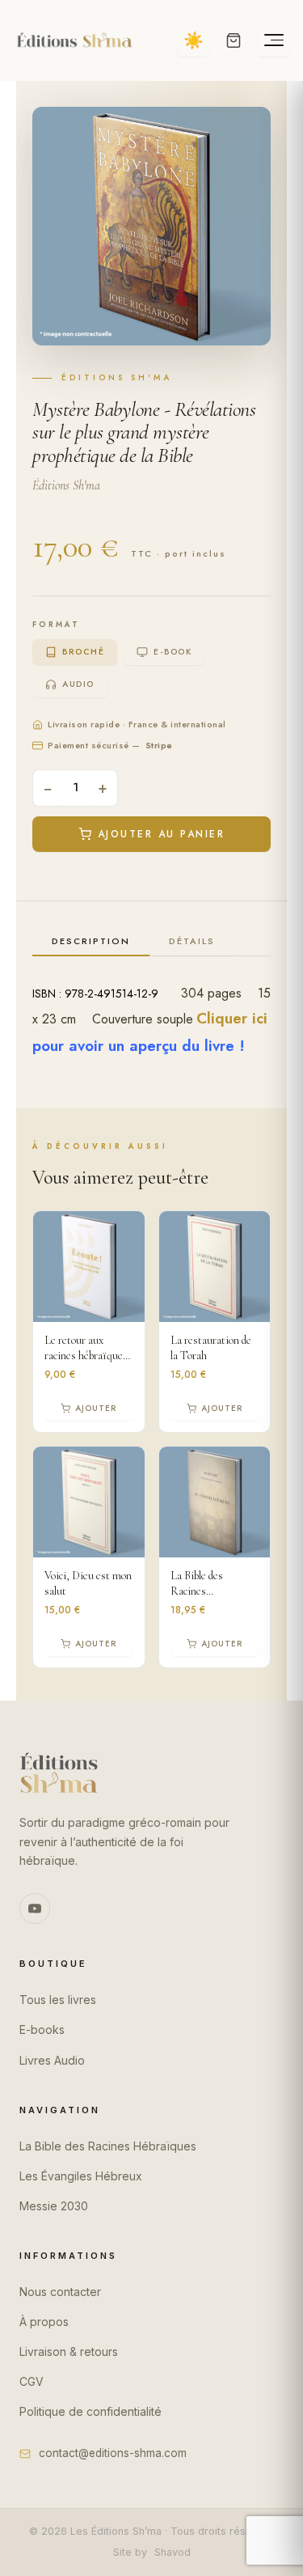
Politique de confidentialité (90, 2411)
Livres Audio (52, 2060)
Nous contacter (60, 2292)
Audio (78, 684)
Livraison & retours (69, 2351)
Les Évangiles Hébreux (81, 2176)
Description (91, 941)
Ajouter (96, 1408)
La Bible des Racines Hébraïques (108, 2146)
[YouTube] (35, 1909)
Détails (192, 941)
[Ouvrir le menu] (274, 40)
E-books (42, 2029)
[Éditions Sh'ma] (74, 40)
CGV (32, 2381)
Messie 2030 (54, 2206)
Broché (83, 652)
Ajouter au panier (162, 834)
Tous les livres (58, 2000)
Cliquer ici (232, 1018)
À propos (44, 2322)
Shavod (173, 2552)
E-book (173, 652)
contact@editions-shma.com (113, 2453)
